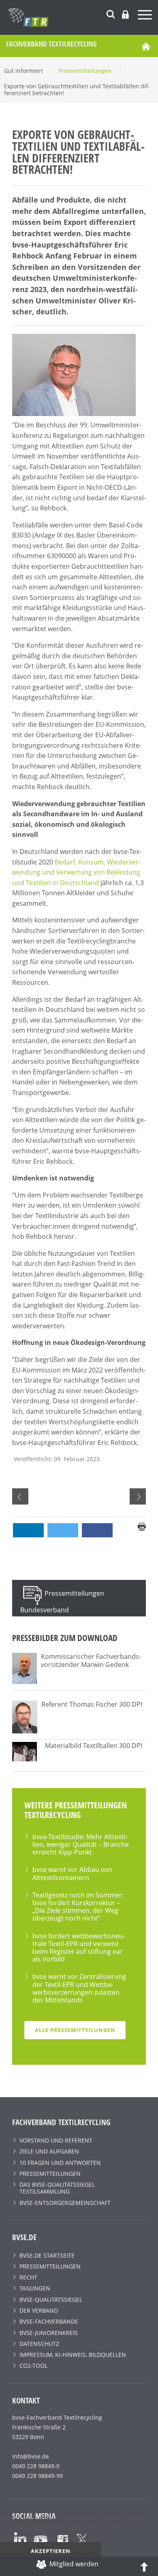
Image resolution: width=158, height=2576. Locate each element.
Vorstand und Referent (56, 2140)
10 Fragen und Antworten (60, 2163)
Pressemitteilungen (50, 2174)
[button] (28, 1530)
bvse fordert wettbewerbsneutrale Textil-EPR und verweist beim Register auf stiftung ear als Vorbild (79, 1948)
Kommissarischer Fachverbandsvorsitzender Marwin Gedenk (91, 1660)
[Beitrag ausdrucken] (142, 1526)
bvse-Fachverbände (49, 2321)
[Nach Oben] (144, 2566)
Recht (28, 2277)
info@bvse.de (31, 2456)
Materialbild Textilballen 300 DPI (94, 1746)
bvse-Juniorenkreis (49, 2333)
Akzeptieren (51, 2551)
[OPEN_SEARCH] (111, 13)
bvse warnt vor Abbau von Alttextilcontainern (72, 1873)
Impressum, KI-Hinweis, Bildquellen (73, 2355)
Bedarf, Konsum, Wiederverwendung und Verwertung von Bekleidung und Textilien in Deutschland (76, 872)
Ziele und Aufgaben (49, 2151)
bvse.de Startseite (47, 2255)
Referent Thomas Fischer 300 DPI (92, 1704)
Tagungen (35, 2288)
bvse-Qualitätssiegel (51, 2300)
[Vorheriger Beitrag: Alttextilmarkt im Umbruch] (20, 1496)
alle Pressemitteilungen (75, 2030)
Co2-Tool (33, 2366)
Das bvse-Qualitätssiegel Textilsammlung (57, 2188)
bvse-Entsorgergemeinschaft (65, 2203)
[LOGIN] (125, 14)
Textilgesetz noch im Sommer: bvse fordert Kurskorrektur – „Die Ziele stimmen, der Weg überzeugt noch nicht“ (78, 1907)
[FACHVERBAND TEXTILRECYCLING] (83, 17)
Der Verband (39, 2310)
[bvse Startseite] (146, 46)
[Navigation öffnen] (146, 16)
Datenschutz (39, 2344)
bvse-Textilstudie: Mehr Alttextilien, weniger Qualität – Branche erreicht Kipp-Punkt (81, 1844)
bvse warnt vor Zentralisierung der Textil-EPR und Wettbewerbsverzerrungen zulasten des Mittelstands (79, 1988)
